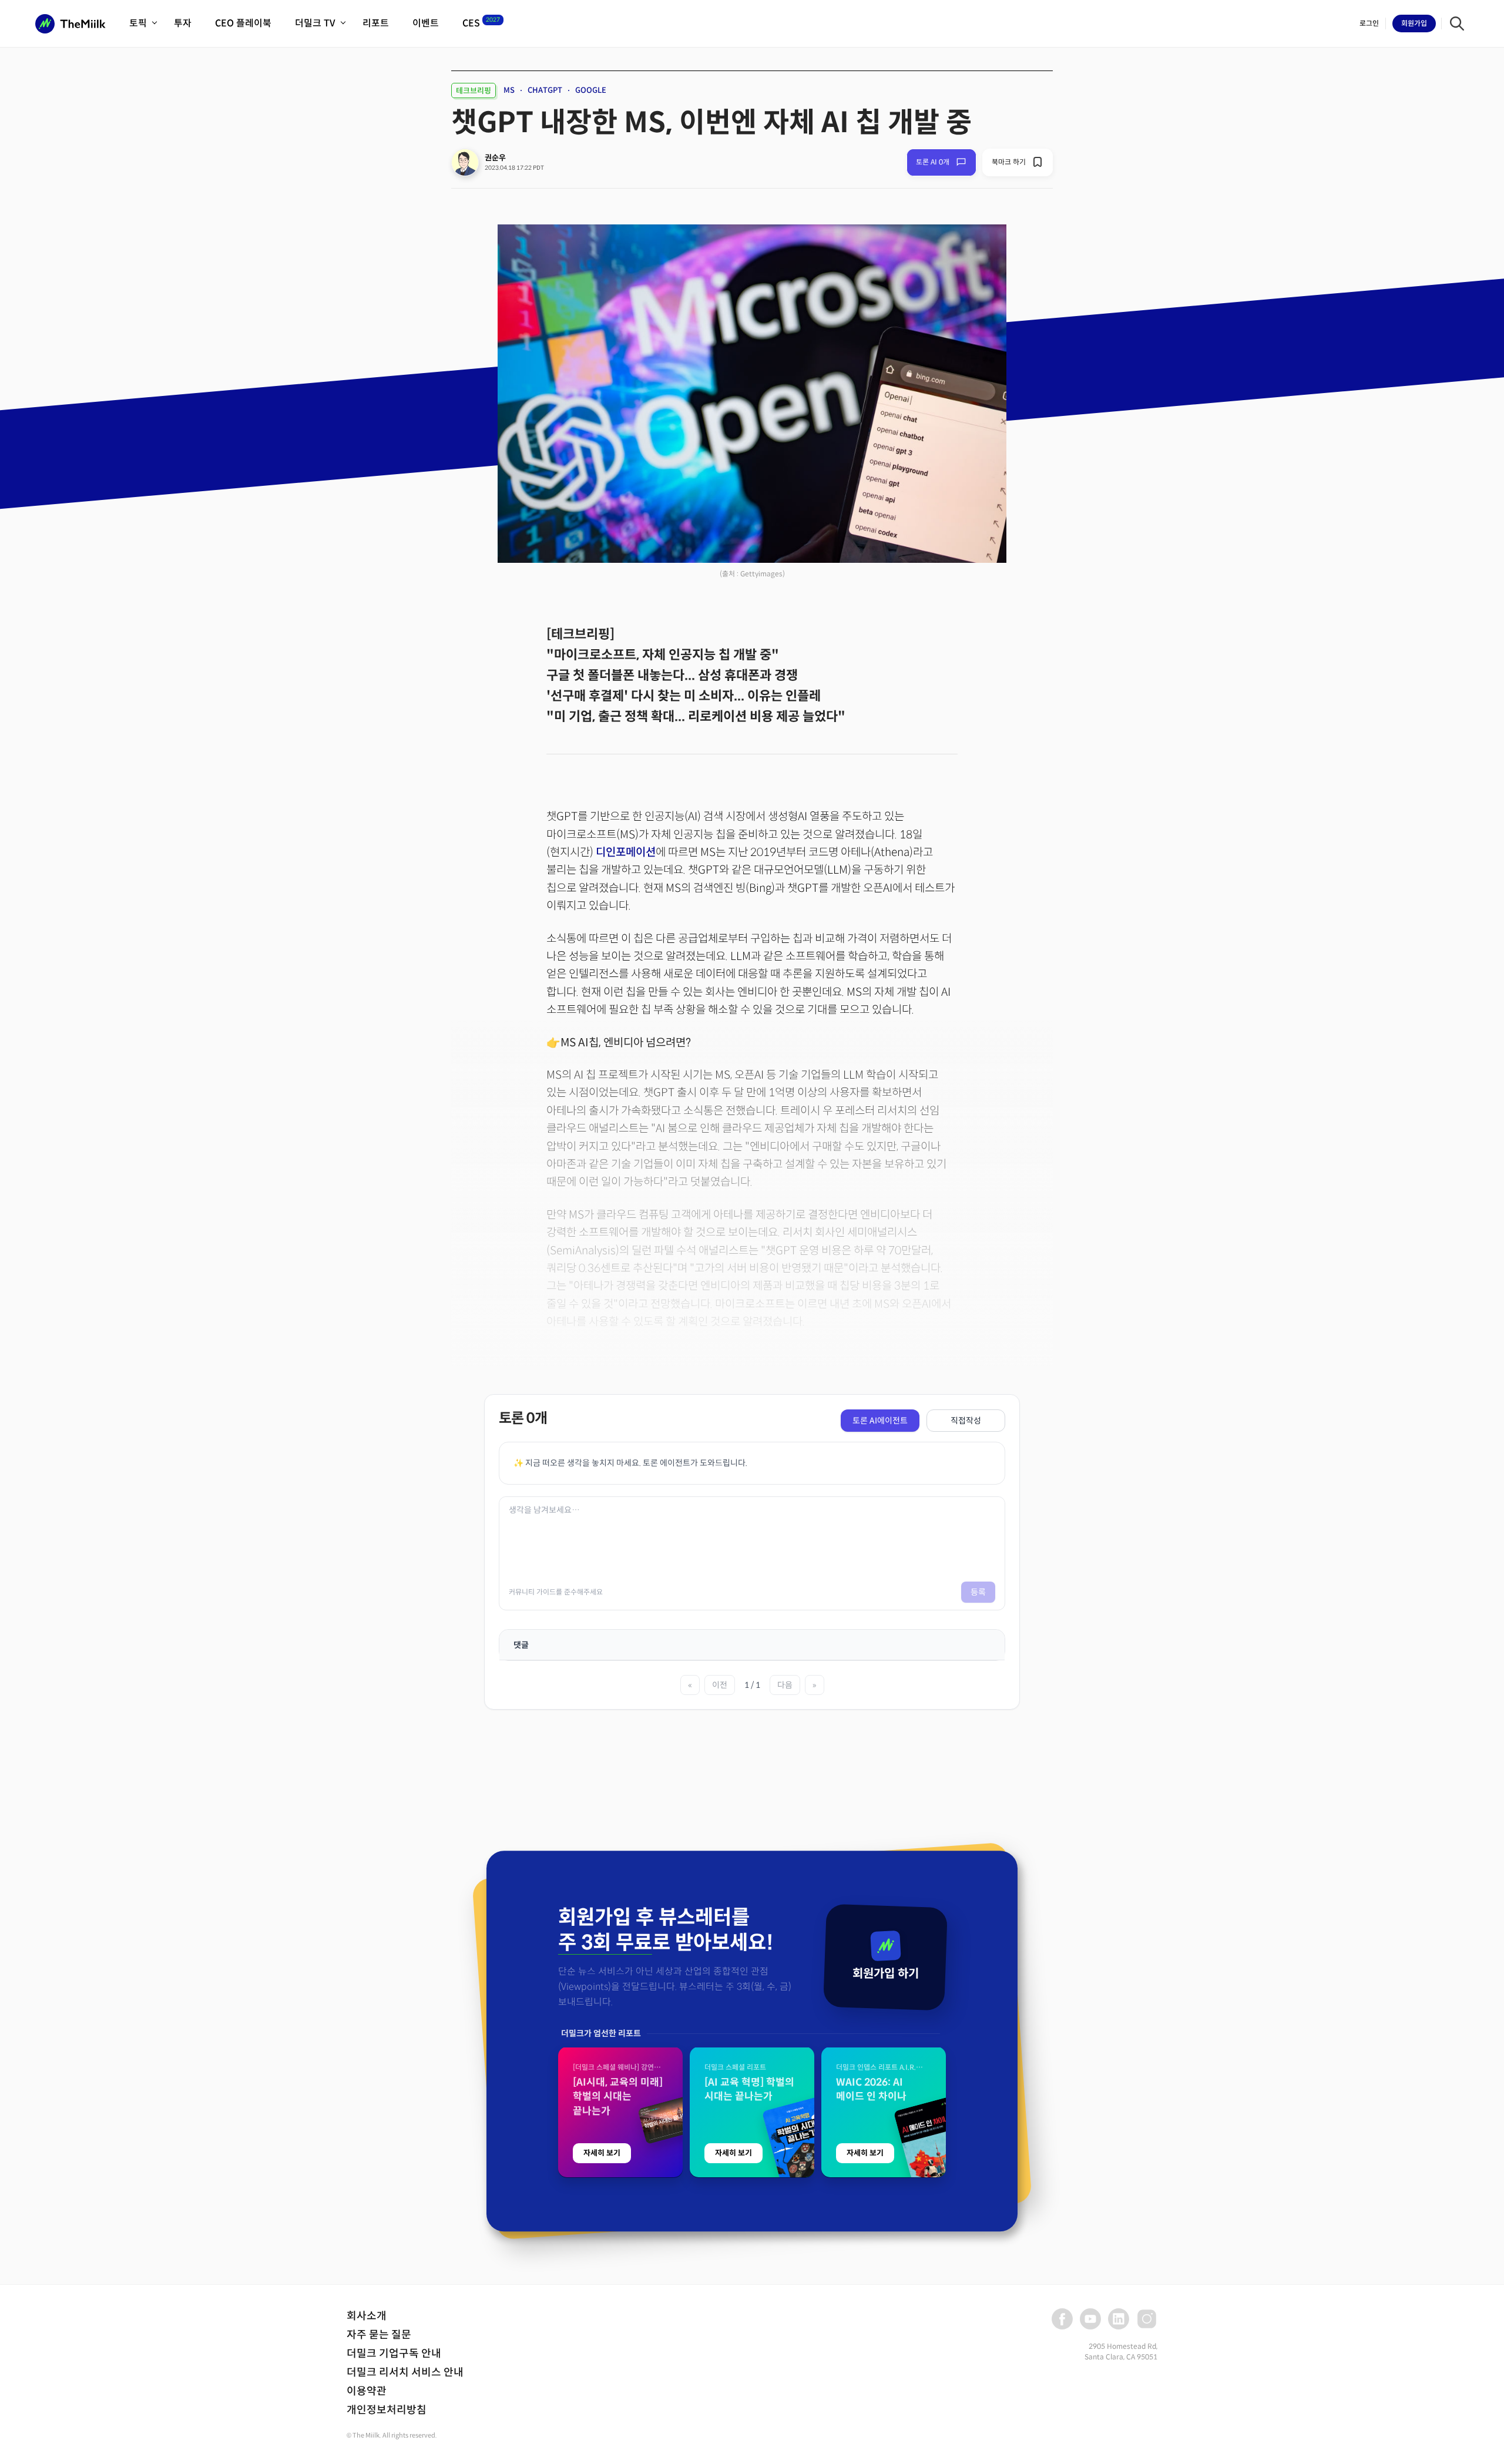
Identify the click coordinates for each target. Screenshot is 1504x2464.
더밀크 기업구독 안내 (394, 2354)
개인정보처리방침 (387, 2410)
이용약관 (367, 2391)
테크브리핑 (474, 91)
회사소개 (367, 2316)
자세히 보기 (602, 2153)
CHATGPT (545, 90)
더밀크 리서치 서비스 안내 (405, 2372)
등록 (978, 1592)
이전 (720, 1685)
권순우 (495, 158)
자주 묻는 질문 (379, 2335)
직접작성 (966, 1421)
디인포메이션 (626, 852)
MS (509, 90)
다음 (785, 1685)
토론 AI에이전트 (880, 1421)
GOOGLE (591, 90)
